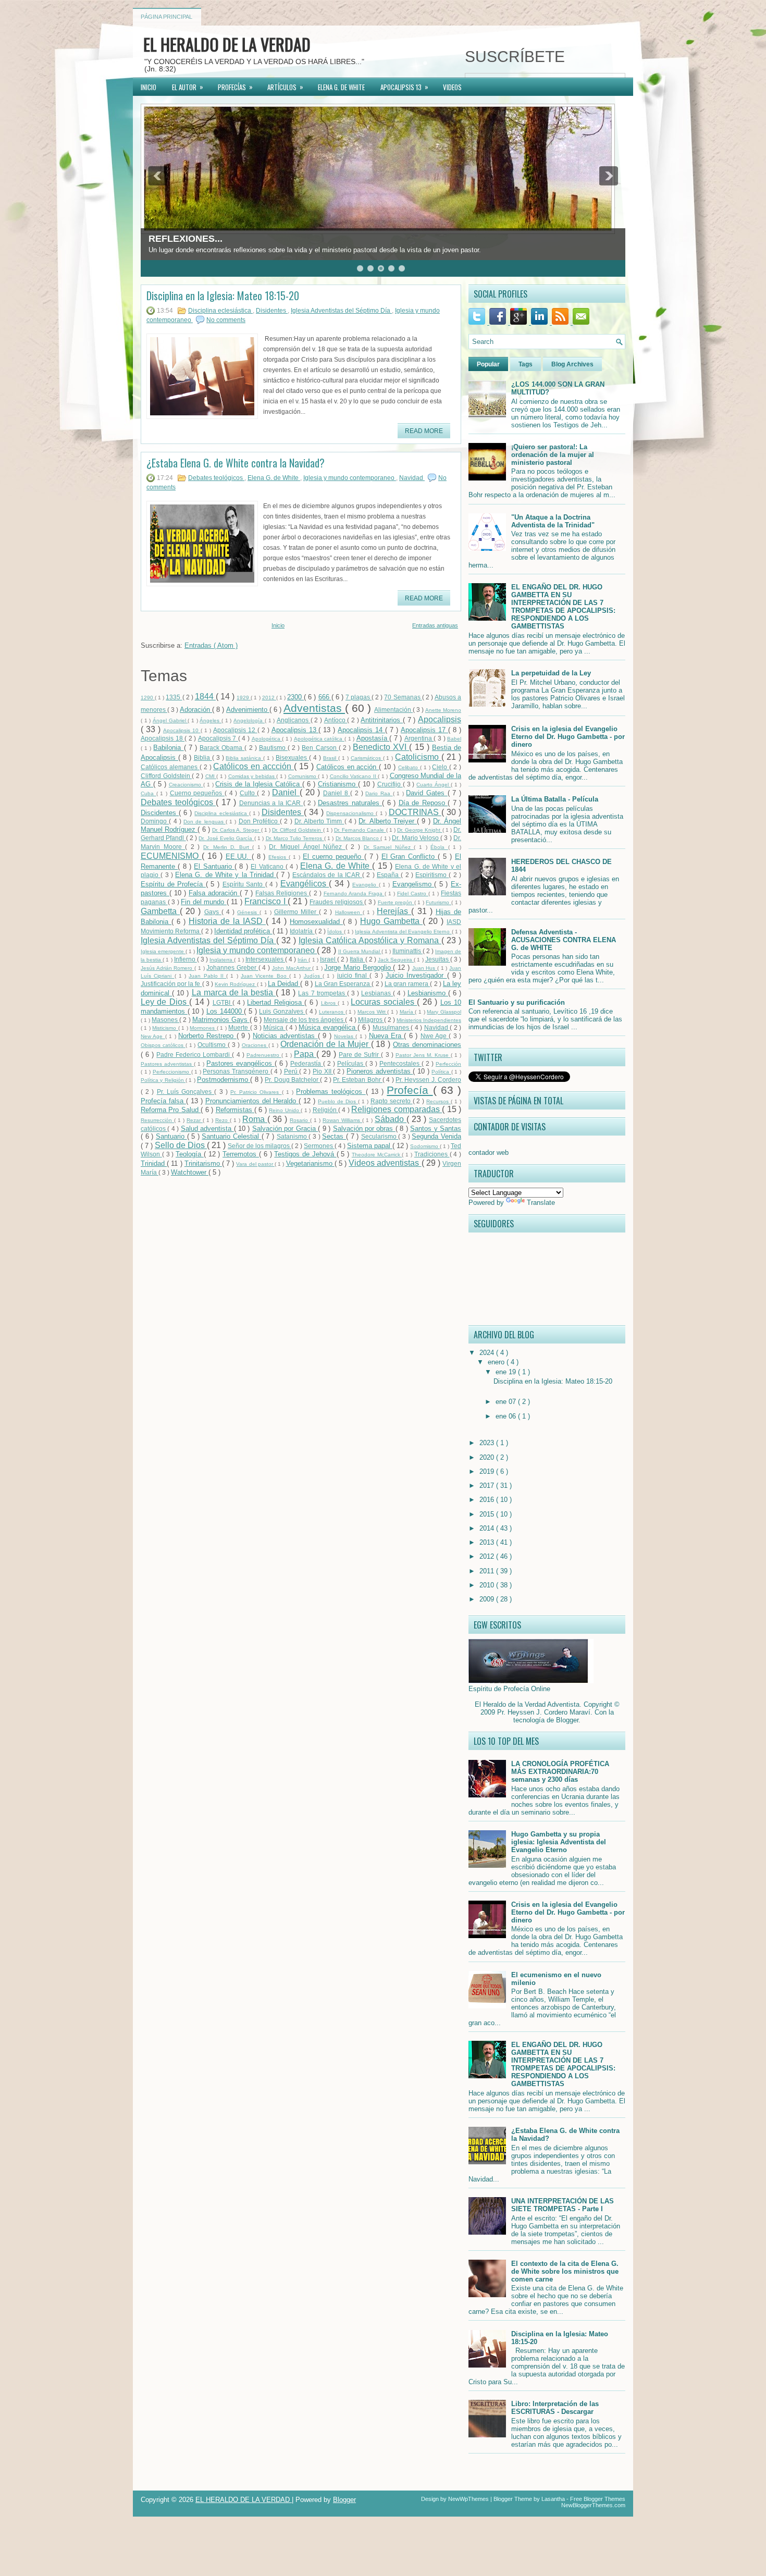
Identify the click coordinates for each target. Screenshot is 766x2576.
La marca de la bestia (234, 993)
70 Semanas (403, 697)
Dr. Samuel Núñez (389, 847)
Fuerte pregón (396, 902)
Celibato (409, 767)
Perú (292, 1071)
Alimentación (393, 710)
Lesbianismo (428, 993)
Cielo (441, 767)
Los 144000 (225, 1011)
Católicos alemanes (170, 767)
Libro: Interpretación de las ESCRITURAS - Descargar (555, 2408)
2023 (488, 1443)
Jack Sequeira (396, 960)
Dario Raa (379, 793)
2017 (488, 1486)
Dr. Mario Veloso (416, 838)
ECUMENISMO (171, 856)
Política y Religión (163, 1080)
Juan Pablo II (207, 976)
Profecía (410, 1090)
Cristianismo (338, 784)
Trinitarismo (203, 1163)
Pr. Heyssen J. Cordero (428, 1080)
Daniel (286, 792)
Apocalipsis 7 (218, 738)
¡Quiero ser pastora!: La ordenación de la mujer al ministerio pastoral (553, 455)
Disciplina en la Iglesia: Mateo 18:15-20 (223, 295)
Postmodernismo (224, 1080)
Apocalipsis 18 (163, 738)
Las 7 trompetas (322, 993)
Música (274, 1027)
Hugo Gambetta (391, 921)
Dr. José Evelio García (226, 838)
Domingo (155, 821)
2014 (488, 1528)
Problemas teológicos (331, 1092)
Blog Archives (572, 364)
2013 (488, 1542)
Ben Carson (320, 748)
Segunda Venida (436, 1136)
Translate (541, 1203)
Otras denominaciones (427, 1045)
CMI (211, 776)
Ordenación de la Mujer (325, 1044)
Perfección (448, 1064)
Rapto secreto (392, 1101)
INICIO (149, 87)
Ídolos (335, 932)
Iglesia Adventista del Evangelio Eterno (403, 932)
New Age (153, 1036)
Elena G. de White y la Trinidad (226, 875)
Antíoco (336, 720)
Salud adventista (207, 1129)
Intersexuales (265, 959)
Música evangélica (328, 1027)
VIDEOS (452, 87)
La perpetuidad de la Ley (551, 673)
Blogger (567, 1720)
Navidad (412, 478)
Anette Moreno (443, 710)
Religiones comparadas (397, 1109)
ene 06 (507, 1416)
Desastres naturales (350, 803)
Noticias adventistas (285, 1036)
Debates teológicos (216, 478)
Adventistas (314, 708)
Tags (526, 364)
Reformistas (235, 1110)
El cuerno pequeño (333, 856)
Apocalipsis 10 (182, 730)
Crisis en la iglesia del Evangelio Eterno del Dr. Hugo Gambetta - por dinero (568, 737)
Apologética (267, 739)
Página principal (166, 17)
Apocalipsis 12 (235, 730)
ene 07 (507, 1402)
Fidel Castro (413, 893)
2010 (488, 1585)
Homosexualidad (316, 922)
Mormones (203, 1028)
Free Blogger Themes (598, 2499)
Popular (488, 364)
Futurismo (438, 902)
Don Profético (260, 821)
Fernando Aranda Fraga (354, 893)
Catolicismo (418, 757)
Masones (165, 1020)
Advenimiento (248, 710)
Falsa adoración (214, 893)
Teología (190, 1154)
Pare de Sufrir (360, 1055)
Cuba (149, 793)
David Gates (427, 793)
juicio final (354, 975)
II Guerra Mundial (360, 951)
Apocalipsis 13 (295, 730)
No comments (226, 320)
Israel (329, 959)
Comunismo (303, 776)
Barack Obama (222, 748)
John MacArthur (292, 968)
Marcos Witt (372, 1012)
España (389, 875)
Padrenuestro (264, 1055)
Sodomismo (425, 1146)
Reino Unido (285, 1110)
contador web (489, 1153)
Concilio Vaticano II (354, 776)
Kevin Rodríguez (236, 984)
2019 (488, 1471)
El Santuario (214, 866)
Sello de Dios (181, 1145)
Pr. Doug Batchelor (292, 1080)
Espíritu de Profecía (173, 884)
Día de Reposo (423, 803)
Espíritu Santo (244, 884)
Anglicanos (294, 720)
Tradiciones (432, 1154)
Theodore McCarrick (377, 1155)
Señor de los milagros (260, 1146)
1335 (174, 697)
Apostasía (373, 738)
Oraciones (255, 1045)
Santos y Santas (436, 1129)
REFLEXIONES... (186, 239)
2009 (488, 1599)
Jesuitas (438, 959)
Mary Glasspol (444, 1012)
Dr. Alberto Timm (319, 821)
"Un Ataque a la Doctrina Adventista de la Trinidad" (553, 521)
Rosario (300, 1120)
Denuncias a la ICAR (271, 803)
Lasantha (554, 2499)
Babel (454, 739)
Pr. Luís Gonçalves (186, 1092)
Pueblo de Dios (338, 1101)
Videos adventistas (385, 1163)
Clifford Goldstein (166, 776)
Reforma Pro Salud (171, 1110)
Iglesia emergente (163, 951)
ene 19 (507, 1372)
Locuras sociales (384, 1002)
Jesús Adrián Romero (168, 968)
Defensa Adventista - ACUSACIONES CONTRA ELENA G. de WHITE (564, 940)
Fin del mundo (204, 902)
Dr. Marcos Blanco (358, 838)
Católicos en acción (348, 767)
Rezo (223, 1120)
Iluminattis (407, 951)
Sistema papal (370, 1146)
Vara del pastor (255, 1164)
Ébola (439, 847)
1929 (244, 698)
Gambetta (160, 911)
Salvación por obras (364, 1129)
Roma (255, 1119)
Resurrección (157, 1120)
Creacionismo (186, 785)
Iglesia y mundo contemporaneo (350, 478)
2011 (488, 1571)
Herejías (394, 911)
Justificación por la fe (171, 984)
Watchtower (190, 1172)
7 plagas (359, 697)
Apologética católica (319, 739)
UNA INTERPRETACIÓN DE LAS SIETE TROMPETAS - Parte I (563, 2205)
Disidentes (272, 311)
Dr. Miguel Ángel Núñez (307, 847)
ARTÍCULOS (285, 87)
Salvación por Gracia (285, 1129)
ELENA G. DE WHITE (341, 87)
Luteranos (332, 1012)
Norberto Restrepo (207, 1036)
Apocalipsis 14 (361, 730)
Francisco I (266, 901)
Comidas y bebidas (252, 776)
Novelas (345, 1036)
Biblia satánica (244, 758)
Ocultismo (213, 1045)
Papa (305, 1054)
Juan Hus (425, 968)
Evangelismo (413, 884)
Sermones (319, 1146)
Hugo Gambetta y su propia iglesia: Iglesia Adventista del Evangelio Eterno (559, 1842)
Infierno (186, 959)
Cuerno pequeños (197, 793)
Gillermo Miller (296, 912)
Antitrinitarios (382, 720)
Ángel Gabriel (170, 720)
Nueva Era (387, 1036)
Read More (424, 431)
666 (325, 697)
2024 (488, 1353)
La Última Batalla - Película (555, 799)
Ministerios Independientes (429, 1020)
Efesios (279, 857)
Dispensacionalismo (351, 813)
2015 (488, 1514)
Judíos (313, 976)
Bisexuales (292, 757)
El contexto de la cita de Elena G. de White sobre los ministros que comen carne (565, 2271)
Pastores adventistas (167, 1064)
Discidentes (160, 813)
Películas (351, 1063)
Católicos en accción (254, 766)
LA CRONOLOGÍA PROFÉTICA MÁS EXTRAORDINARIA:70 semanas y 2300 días (560, 1772)
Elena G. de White (274, 478)
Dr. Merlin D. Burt (228, 847)
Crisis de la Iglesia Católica (259, 784)
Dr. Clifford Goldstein (298, 830)
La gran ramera (407, 984)
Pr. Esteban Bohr (358, 1080)
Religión (325, 1110)
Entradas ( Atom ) (211, 645)
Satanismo (293, 1136)
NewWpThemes (469, 2499)
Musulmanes (392, 1027)
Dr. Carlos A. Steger (237, 830)
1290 (148, 698)
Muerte (239, 1027)
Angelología (249, 720)
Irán (303, 960)
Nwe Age (435, 1036)
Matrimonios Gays (221, 1020)
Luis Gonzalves (282, 1011)
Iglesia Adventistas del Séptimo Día (341, 311)
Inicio (278, 625)
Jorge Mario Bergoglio (359, 967)
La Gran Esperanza (343, 984)
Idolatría (302, 931)
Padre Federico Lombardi (194, 1055)
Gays (213, 912)
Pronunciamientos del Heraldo (252, 1101)
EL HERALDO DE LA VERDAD (227, 44)
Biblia (203, 757)
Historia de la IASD (227, 921)
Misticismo (165, 1028)
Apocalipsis (440, 719)
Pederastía (307, 1063)
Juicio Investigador (416, 975)
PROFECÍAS (235, 87)
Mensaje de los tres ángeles (304, 1020)
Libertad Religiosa (276, 1002)
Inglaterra (222, 960)
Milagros (371, 1020)
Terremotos (241, 1154)
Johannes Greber (232, 967)
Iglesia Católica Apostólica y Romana (370, 940)
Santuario (171, 1136)
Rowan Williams (342, 1120)
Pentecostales (400, 1063)
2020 (488, 1457)
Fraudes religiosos (337, 902)
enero (497, 1362)
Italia (357, 959)
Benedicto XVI (381, 747)
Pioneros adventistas (380, 1071)
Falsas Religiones (282, 893)
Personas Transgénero (236, 1071)
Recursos (438, 1101)
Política (441, 1072)
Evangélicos (305, 884)
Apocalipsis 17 (424, 730)
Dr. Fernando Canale (360, 830)
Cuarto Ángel (434, 785)
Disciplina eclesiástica (220, 311)
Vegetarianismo (310, 1163)
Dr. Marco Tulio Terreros (295, 838)
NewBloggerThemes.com (593, 2505)
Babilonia (168, 748)
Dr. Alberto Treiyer (388, 821)
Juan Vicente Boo (265, 976)
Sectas (334, 1136)
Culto (249, 793)
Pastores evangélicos (240, 1063)
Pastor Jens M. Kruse (423, 1055)
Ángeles (211, 720)
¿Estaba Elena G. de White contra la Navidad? (236, 463)
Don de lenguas (205, 822)
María (407, 1012)
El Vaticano (268, 866)
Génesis (248, 912)
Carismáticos (367, 758)
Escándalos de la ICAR (327, 875)
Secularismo (380, 1136)
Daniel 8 (337, 793)
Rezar (195, 1120)
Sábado (391, 1119)
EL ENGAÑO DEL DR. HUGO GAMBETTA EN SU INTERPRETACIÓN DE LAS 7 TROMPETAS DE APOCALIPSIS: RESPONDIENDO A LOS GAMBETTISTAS (563, 607)
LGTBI (223, 1002)
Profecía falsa (163, 1101)
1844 (205, 697)
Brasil (331, 758)
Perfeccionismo (172, 1072)
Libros (329, 1003)
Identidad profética (243, 931)
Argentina (419, 738)
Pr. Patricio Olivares (256, 1092)
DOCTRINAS (415, 812)
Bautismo (273, 748)
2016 (488, 1500)
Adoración (196, 710)
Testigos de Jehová (305, 1154)
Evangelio (366, 885)
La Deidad (284, 984)
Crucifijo (390, 784)
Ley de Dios (165, 1002)
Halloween (349, 912)
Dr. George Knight (420, 830)
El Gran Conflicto (410, 856)
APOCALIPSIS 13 (404, 87)
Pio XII (323, 1071)
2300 (295, 697)
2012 (269, 698)
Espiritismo (432, 875)
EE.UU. (239, 856)
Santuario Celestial (231, 1136)
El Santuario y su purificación (517, 1002)
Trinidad (154, 1163)
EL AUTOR (188, 87)
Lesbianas (377, 993)
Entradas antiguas (435, 625)
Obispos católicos (163, 1045)
